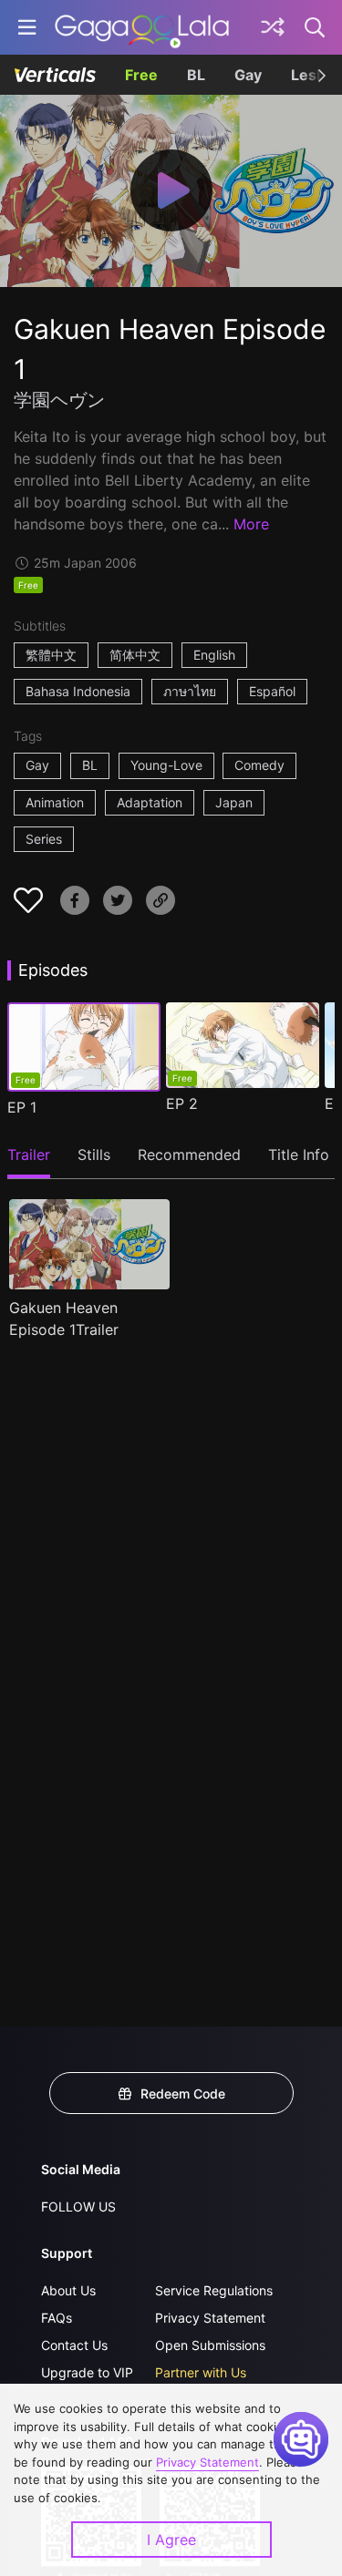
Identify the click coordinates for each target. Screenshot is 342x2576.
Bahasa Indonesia (78, 691)
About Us (68, 2290)
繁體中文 (51, 655)
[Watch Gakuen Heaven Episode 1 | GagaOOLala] (142, 27)
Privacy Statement (210, 2318)
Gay (248, 75)
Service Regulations (214, 2290)
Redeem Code (183, 2094)
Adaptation (150, 802)
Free (141, 75)
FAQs (57, 2318)
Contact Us (74, 2345)
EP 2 (182, 1103)
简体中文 (135, 655)
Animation (55, 802)
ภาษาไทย (190, 691)
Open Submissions (210, 2345)
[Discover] (273, 27)
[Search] (316, 27)
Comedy (259, 765)
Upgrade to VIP (87, 2372)
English (214, 655)
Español (272, 691)
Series (44, 839)
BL (196, 75)
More (251, 524)
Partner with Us (201, 2372)
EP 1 (22, 1107)
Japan (234, 802)
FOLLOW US (78, 2207)
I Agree (171, 2540)
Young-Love (166, 765)
